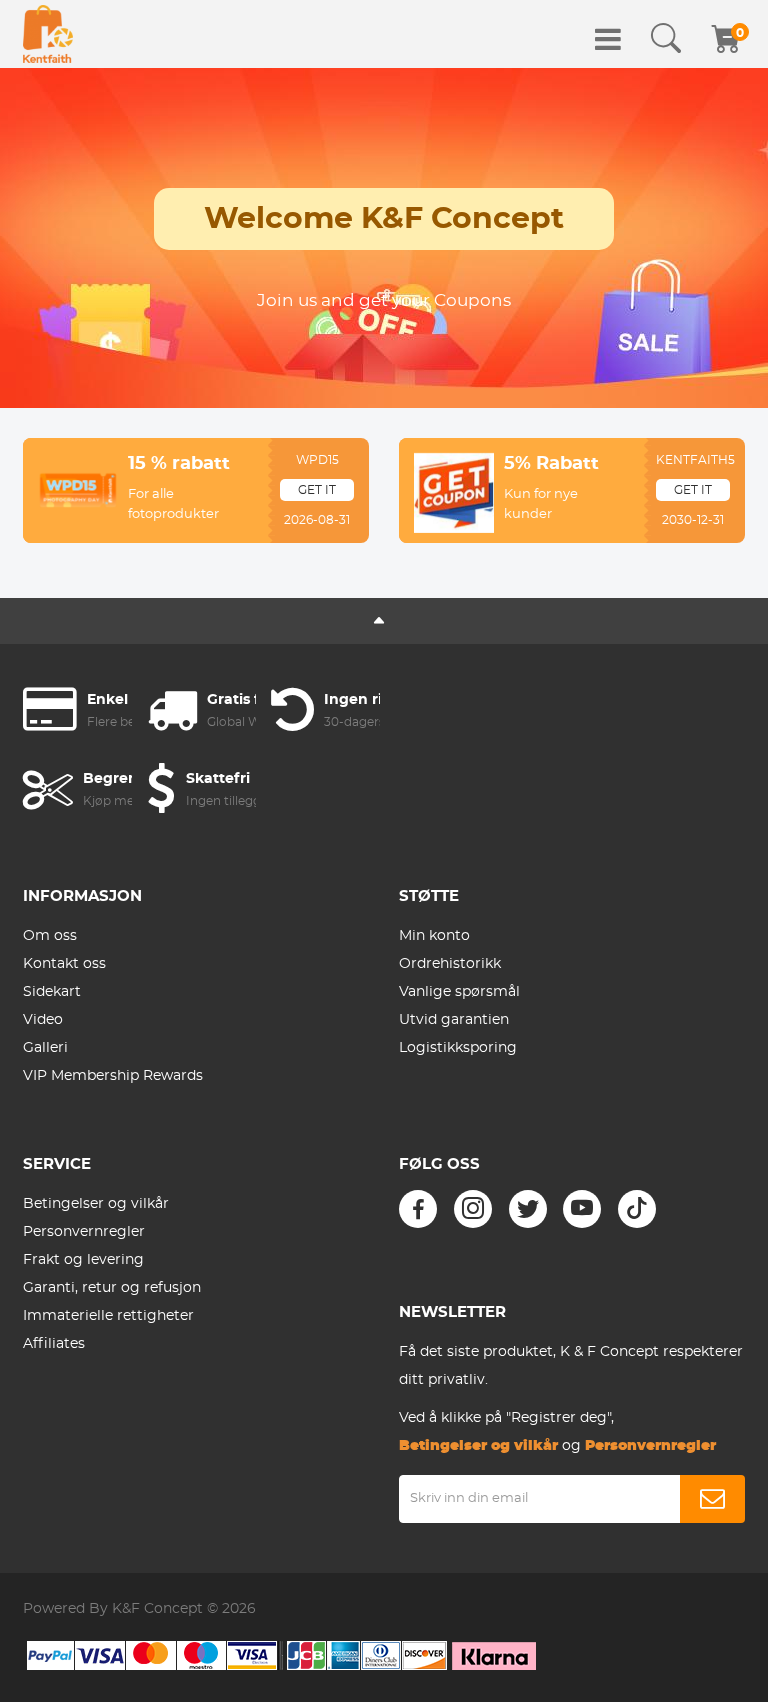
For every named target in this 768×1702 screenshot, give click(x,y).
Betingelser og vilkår (96, 1204)
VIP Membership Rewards (113, 1076)
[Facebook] (418, 1209)
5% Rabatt (551, 464)
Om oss (50, 936)
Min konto (434, 936)
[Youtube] (582, 1209)
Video (43, 1020)
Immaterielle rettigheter (108, 1316)
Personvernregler (84, 1232)
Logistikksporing (458, 1048)
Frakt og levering (83, 1260)
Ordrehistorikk (450, 964)
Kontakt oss (64, 964)
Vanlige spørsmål (459, 992)
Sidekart (52, 992)
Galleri (45, 1048)
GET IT (317, 490)
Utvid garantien (454, 1020)
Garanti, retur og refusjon (112, 1288)
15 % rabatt (179, 464)
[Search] (666, 39)
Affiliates (54, 1344)
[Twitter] (528, 1209)
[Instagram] (473, 1209)
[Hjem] (48, 34)
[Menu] (608, 39)
